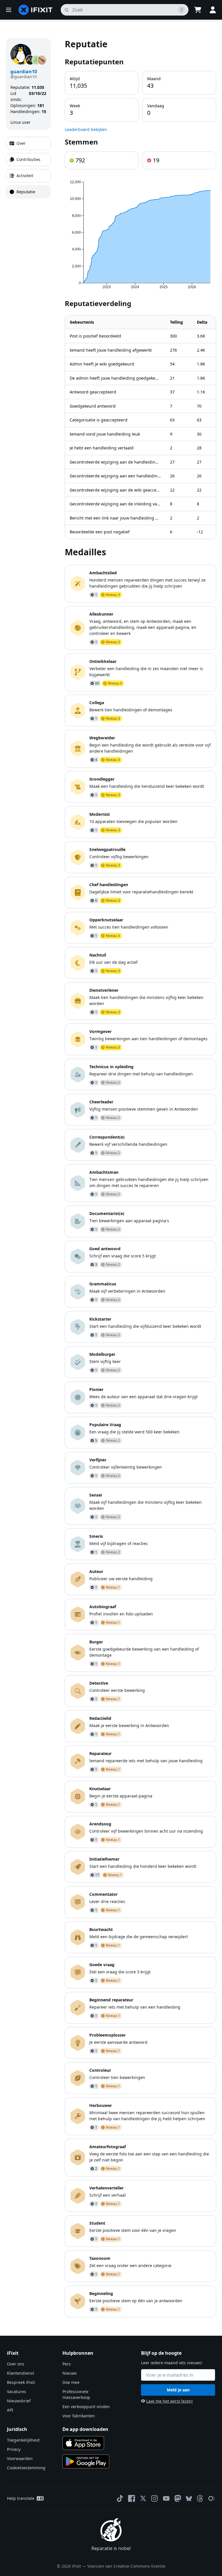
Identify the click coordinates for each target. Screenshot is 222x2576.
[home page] (36, 10)
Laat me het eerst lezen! (170, 2401)
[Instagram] (155, 2498)
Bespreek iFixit (21, 2382)
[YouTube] (166, 2498)
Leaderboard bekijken (86, 129)
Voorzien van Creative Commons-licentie (126, 2566)
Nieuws (70, 2373)
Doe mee (71, 2382)
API (10, 2410)
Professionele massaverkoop (76, 2394)
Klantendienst (21, 2373)
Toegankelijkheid (23, 2440)
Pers (67, 2364)
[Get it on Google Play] (86, 2461)
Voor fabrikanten (79, 2416)
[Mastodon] (178, 2498)
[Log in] (213, 10)
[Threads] (200, 2498)
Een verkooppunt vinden (86, 2407)
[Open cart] (198, 10)
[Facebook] (132, 2498)
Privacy (14, 2449)
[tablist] (28, 168)
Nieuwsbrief (19, 2401)
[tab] (28, 143)
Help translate (21, 2498)
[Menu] (9, 10)
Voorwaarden (20, 2458)
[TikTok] (120, 2498)
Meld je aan (178, 2390)
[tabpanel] (140, 1178)
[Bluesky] (189, 2499)
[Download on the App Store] (83, 2443)
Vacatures (16, 2392)
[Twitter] (143, 2498)
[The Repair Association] (212, 2498)
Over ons (16, 2364)
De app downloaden (85, 2429)
